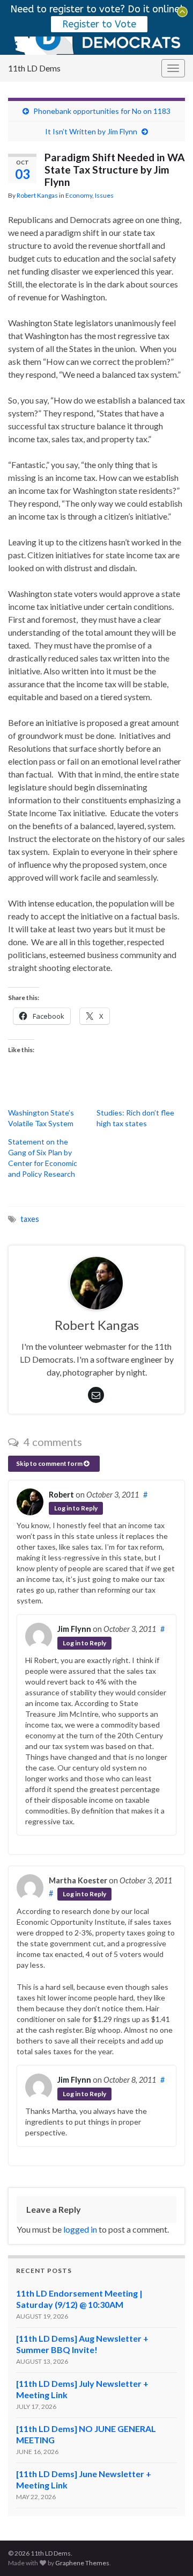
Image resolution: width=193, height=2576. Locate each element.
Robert (61, 1495)
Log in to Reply (76, 1508)
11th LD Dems (34, 68)
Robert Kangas (37, 195)
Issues (104, 195)
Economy (79, 195)
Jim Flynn (74, 1629)
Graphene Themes (82, 2563)
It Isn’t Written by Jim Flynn (91, 131)
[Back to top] (169, 2552)
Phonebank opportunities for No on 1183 (102, 111)
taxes (30, 1219)
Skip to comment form (50, 1463)
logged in (80, 2229)
